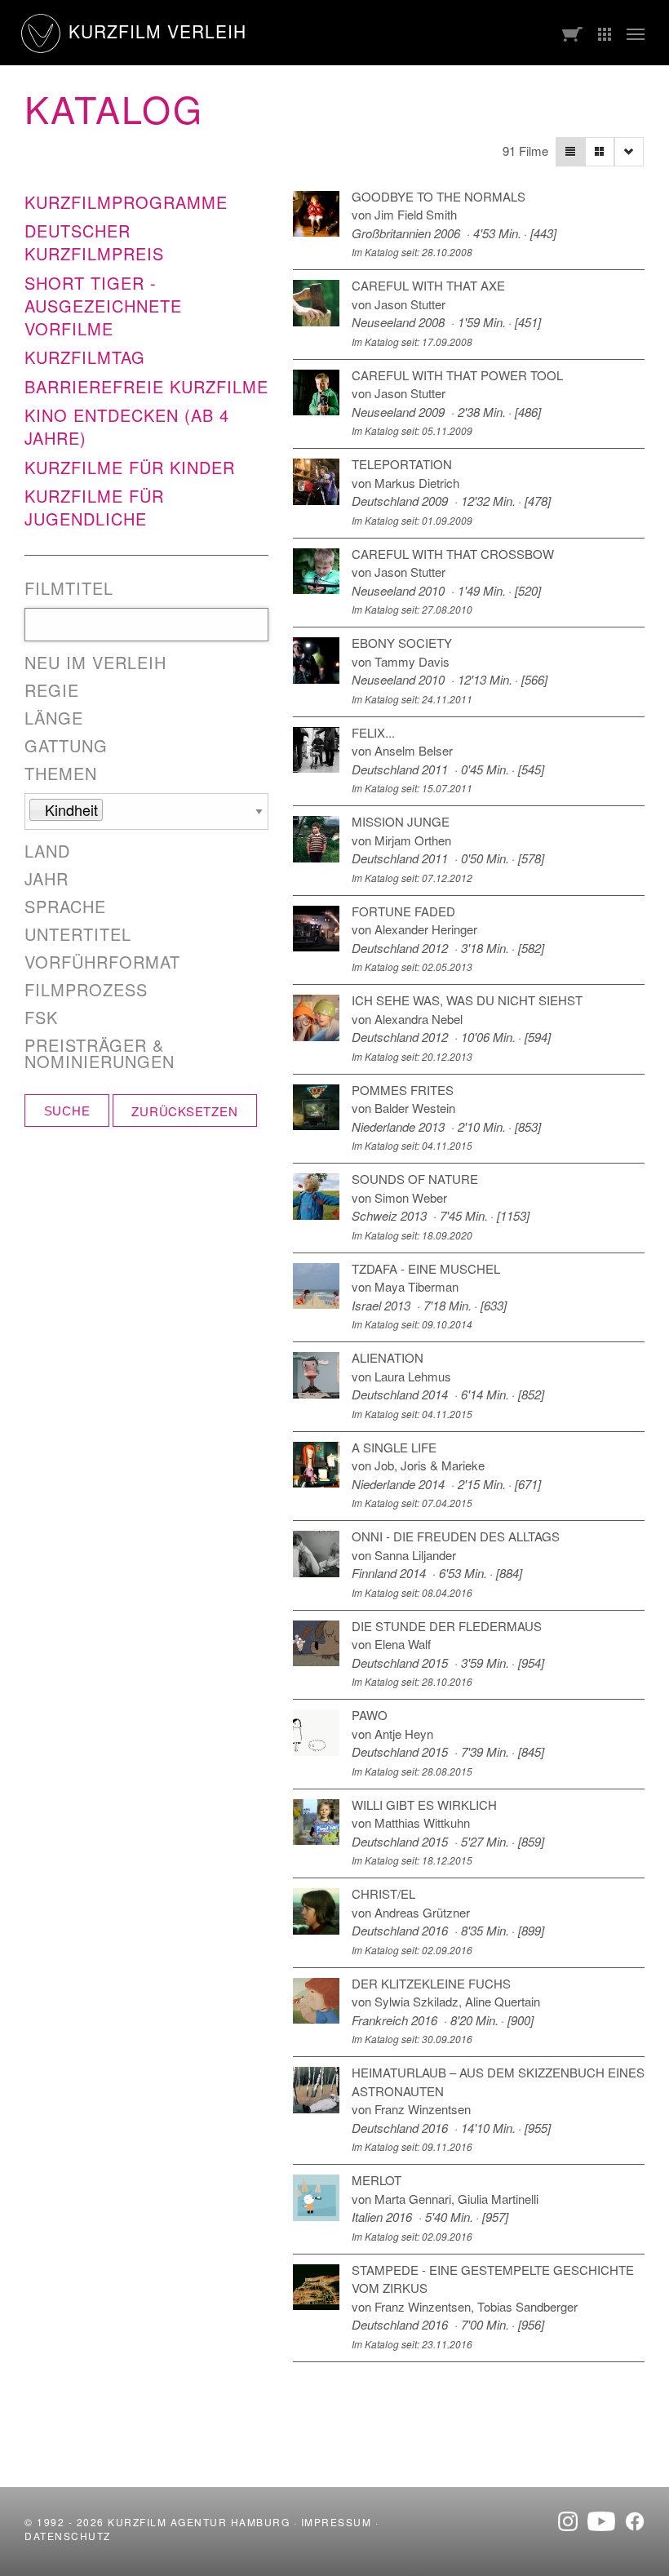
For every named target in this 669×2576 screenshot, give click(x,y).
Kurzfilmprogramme (126, 202)
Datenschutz (68, 2536)
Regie (52, 690)
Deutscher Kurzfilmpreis (94, 242)
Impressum (337, 2522)
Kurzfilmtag (85, 357)
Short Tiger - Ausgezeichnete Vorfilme (103, 306)
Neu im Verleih (95, 663)
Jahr (47, 879)
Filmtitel (69, 588)
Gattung (66, 746)
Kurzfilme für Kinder (130, 467)
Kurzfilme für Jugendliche (94, 507)
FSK (41, 1018)
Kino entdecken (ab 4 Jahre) (127, 426)
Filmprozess (86, 990)
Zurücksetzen (184, 1111)
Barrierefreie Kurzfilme (146, 386)
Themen (61, 774)
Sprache (65, 907)
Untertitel (78, 934)
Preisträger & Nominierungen (100, 1053)
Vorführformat (102, 962)
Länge (54, 718)
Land (47, 851)
